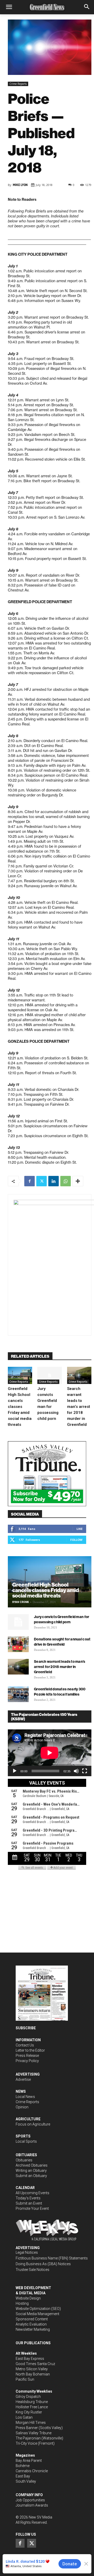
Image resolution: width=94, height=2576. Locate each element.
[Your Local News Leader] (47, 7)
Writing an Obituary (31, 2171)
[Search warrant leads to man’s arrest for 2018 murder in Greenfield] (79, 1375)
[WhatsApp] (66, 1181)
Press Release (27, 2056)
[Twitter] (42, 1181)
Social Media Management (37, 2314)
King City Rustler (29, 2412)
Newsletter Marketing (33, 2329)
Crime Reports (18, 84)
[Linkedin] (54, 1181)
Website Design (28, 2298)
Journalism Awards (32, 2505)
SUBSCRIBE (26, 2028)
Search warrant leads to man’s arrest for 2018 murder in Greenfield (79, 1407)
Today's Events (28, 2198)
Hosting (22, 2303)
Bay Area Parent (29, 2461)
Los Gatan (24, 2417)
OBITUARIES (26, 2155)
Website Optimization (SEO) (38, 2309)
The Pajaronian (28, 2438)
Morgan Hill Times (31, 2423)
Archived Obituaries (32, 2165)
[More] (78, 1181)
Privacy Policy (27, 2061)
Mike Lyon (20, 185)
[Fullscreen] (85, 1771)
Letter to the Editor (30, 2050)
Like (80, 1529)
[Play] (15, 1771)
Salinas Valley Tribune (34, 2433)
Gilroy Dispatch (28, 2397)
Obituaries (24, 2160)
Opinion (22, 2107)
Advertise (23, 2079)
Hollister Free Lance (32, 2407)
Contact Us (25, 2045)
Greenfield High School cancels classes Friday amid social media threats (20, 1407)
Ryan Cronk (21, 1602)
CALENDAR (25, 2188)
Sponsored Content (32, 2319)
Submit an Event (29, 2203)
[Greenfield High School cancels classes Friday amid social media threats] (20, 1375)
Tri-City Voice (26, 2443)
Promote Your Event (32, 2208)
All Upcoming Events (33, 2193)
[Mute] (76, 1771)
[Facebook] (30, 1181)
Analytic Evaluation (31, 2324)
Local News (25, 2097)
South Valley (26, 2481)
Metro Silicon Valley (32, 2369)
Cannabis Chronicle (32, 2471)
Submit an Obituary (31, 2176)
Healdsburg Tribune (32, 2402)
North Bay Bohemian (33, 2374)
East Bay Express (30, 2359)
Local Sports (26, 2141)
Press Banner (27, 2428)
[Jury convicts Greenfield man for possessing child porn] (49, 1375)
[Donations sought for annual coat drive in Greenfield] (18, 1644)
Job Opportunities (30, 2500)
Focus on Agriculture (33, 2124)
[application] (50, 1753)
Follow (76, 1540)
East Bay (23, 2476)
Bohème (23, 2466)
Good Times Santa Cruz (35, 2364)
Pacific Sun (25, 2379)
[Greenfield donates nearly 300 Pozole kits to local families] (18, 1694)
